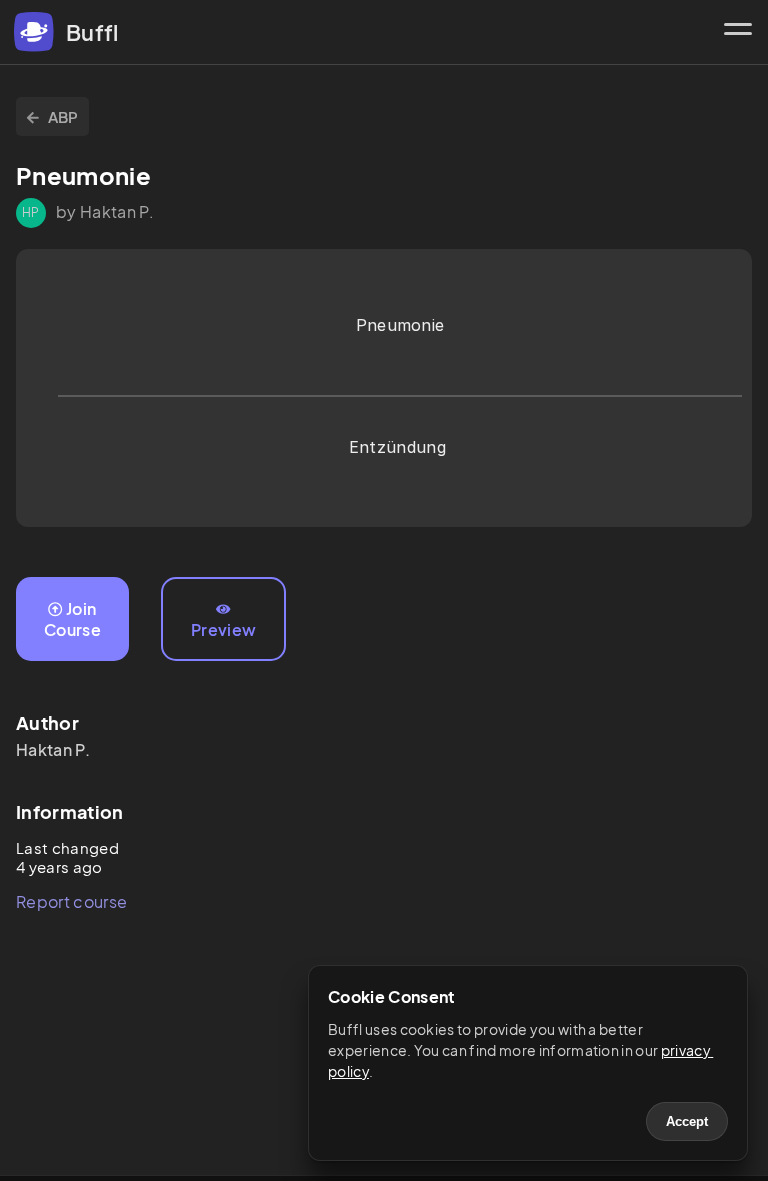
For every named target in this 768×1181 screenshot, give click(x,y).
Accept (687, 1121)
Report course (71, 901)
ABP (63, 116)
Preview (223, 629)
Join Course (72, 619)
